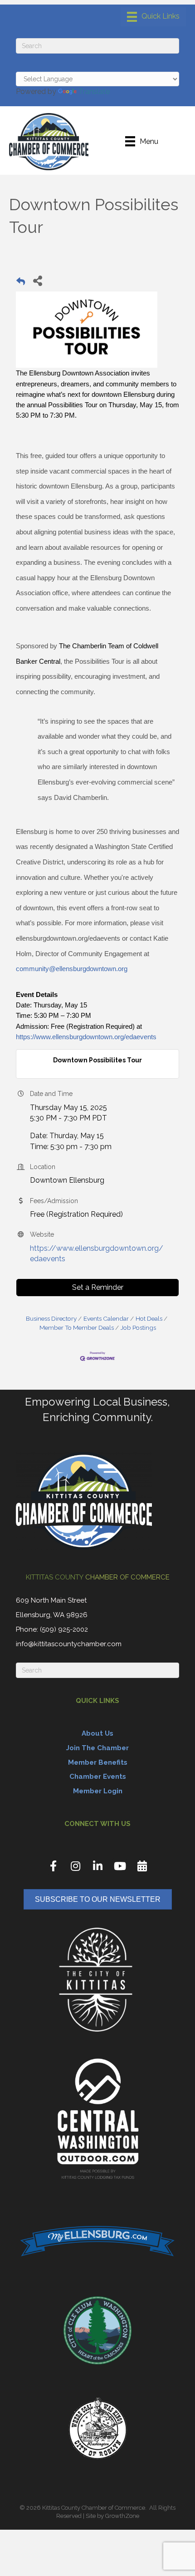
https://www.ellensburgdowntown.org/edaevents (86, 1037)
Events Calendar (106, 1318)
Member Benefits (98, 1762)
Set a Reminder (98, 1287)
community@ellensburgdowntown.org (72, 969)
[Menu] (153, 17)
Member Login (98, 1791)
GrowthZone (122, 2516)
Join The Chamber (97, 1748)
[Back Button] (21, 283)
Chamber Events (98, 1777)
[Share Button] (37, 280)
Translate (94, 91)
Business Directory (51, 1318)
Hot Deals (149, 1318)
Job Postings (138, 1327)
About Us (97, 1733)
